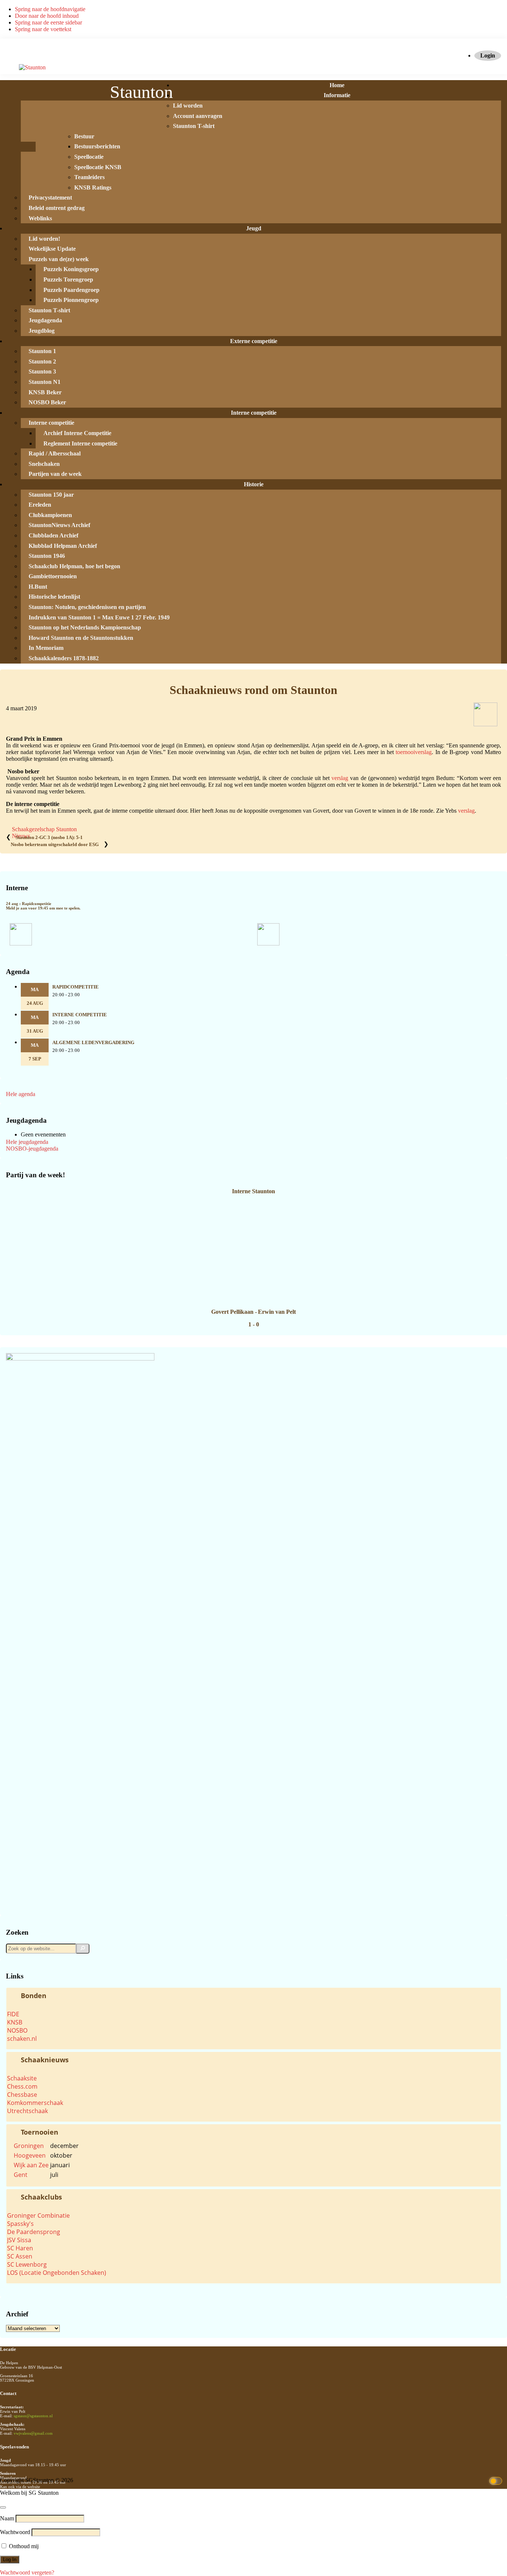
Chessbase (22, 2095)
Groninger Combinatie (38, 2215)
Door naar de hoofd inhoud (47, 16)
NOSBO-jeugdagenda (32, 1149)
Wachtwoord (15, 2532)
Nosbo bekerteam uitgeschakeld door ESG (55, 845)
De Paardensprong (34, 2232)
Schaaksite (22, 2078)
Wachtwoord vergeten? (27, 2572)
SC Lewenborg (27, 2264)
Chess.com (22, 2086)
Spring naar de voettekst (43, 29)
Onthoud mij (23, 2546)
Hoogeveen (30, 2155)
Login (488, 55)
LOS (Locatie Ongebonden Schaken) (57, 2273)
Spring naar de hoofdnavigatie (50, 9)
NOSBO (17, 2030)
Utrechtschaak (27, 2111)
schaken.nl (22, 2039)
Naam (7, 2518)
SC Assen (20, 2256)
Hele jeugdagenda (27, 1142)
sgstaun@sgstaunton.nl (33, 2416)
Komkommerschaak (35, 2103)
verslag (341, 778)
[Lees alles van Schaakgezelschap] (486, 724)
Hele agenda (21, 1094)
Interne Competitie (80, 1015)
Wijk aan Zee (31, 2165)
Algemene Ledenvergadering (93, 1043)
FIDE (13, 2014)
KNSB (15, 2022)
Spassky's (20, 2224)
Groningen (29, 2146)
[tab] (253, 1996)
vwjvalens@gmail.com (33, 2433)
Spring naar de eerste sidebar (48, 22)
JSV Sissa (19, 2240)
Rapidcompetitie (76, 987)
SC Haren (20, 2248)
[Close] (3, 2507)
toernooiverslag (414, 752)
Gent (21, 2175)
